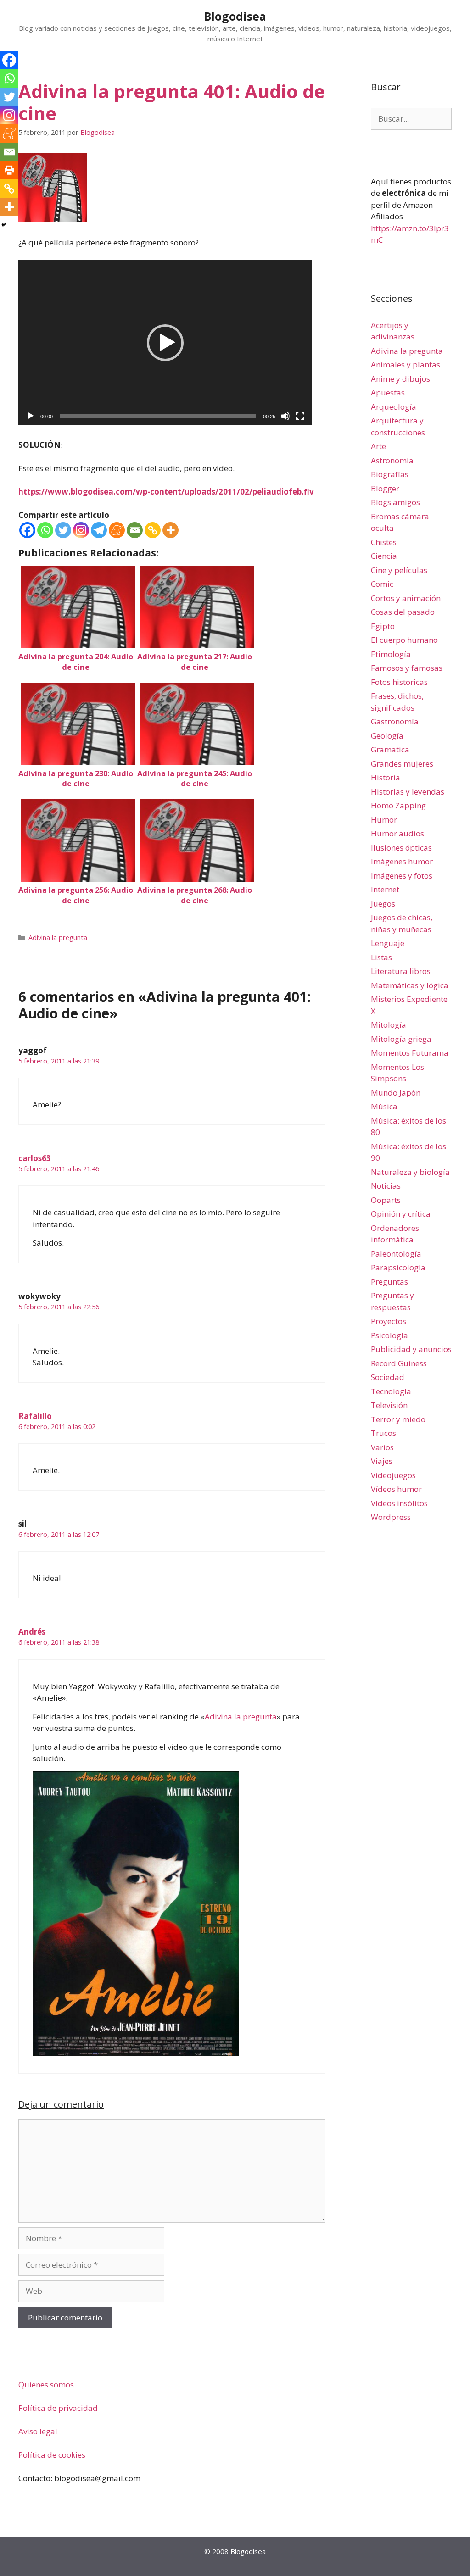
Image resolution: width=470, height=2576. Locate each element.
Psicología (389, 1335)
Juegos (383, 904)
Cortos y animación (406, 598)
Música (384, 1106)
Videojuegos (393, 1475)
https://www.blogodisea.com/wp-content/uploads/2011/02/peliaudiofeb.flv (166, 492)
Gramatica (390, 749)
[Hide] (4, 225)
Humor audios (397, 833)
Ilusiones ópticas (401, 848)
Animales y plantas (406, 364)
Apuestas (388, 392)
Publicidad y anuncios (411, 1349)
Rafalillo (35, 1416)
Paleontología (396, 1254)
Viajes (382, 1461)
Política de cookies (52, 2455)
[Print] (9, 170)
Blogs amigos (395, 502)
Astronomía (392, 460)
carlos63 (35, 1158)
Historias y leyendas (408, 792)
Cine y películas (399, 570)
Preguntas (389, 1282)
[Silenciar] (285, 416)
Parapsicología (398, 1267)
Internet (385, 889)
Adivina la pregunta (58, 937)
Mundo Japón (396, 1093)
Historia (386, 777)
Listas (381, 957)
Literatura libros (401, 971)
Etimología (391, 654)
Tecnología (391, 1391)
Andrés (32, 1632)
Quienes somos (46, 2384)
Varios (382, 1447)
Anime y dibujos (400, 379)
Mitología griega (401, 1039)
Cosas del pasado (403, 612)
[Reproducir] (30, 416)
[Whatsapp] (45, 530)
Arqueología (394, 407)
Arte (378, 446)
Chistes (384, 542)
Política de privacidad (58, 2408)
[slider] (158, 416)
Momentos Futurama (410, 1053)
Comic (382, 584)
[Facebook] (27, 530)
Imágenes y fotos (402, 876)
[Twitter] (63, 530)
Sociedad (388, 1377)
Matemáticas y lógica (410, 985)
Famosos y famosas (407, 668)
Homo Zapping (398, 805)
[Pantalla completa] (300, 416)
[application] (165, 343)
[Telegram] (99, 530)
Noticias (386, 1186)
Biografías (390, 474)
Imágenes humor (402, 861)
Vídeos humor (396, 1489)
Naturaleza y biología (410, 1172)
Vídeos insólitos (399, 1503)
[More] (171, 530)
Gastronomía (395, 721)
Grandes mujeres (402, 764)
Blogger (385, 488)
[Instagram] (81, 530)
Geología (387, 736)
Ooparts (386, 1200)
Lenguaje (388, 943)
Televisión (389, 1405)
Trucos (383, 1433)
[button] (165, 343)
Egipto (383, 626)
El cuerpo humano (404, 640)
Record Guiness (399, 1363)
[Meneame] (117, 530)
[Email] (135, 530)
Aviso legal (38, 2431)
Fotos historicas (399, 682)
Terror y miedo (398, 1419)
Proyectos (389, 1321)
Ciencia (384, 556)
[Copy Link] (153, 530)
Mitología (389, 1025)
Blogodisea (235, 16)
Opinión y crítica (401, 1214)
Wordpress (391, 1517)
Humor (384, 820)
